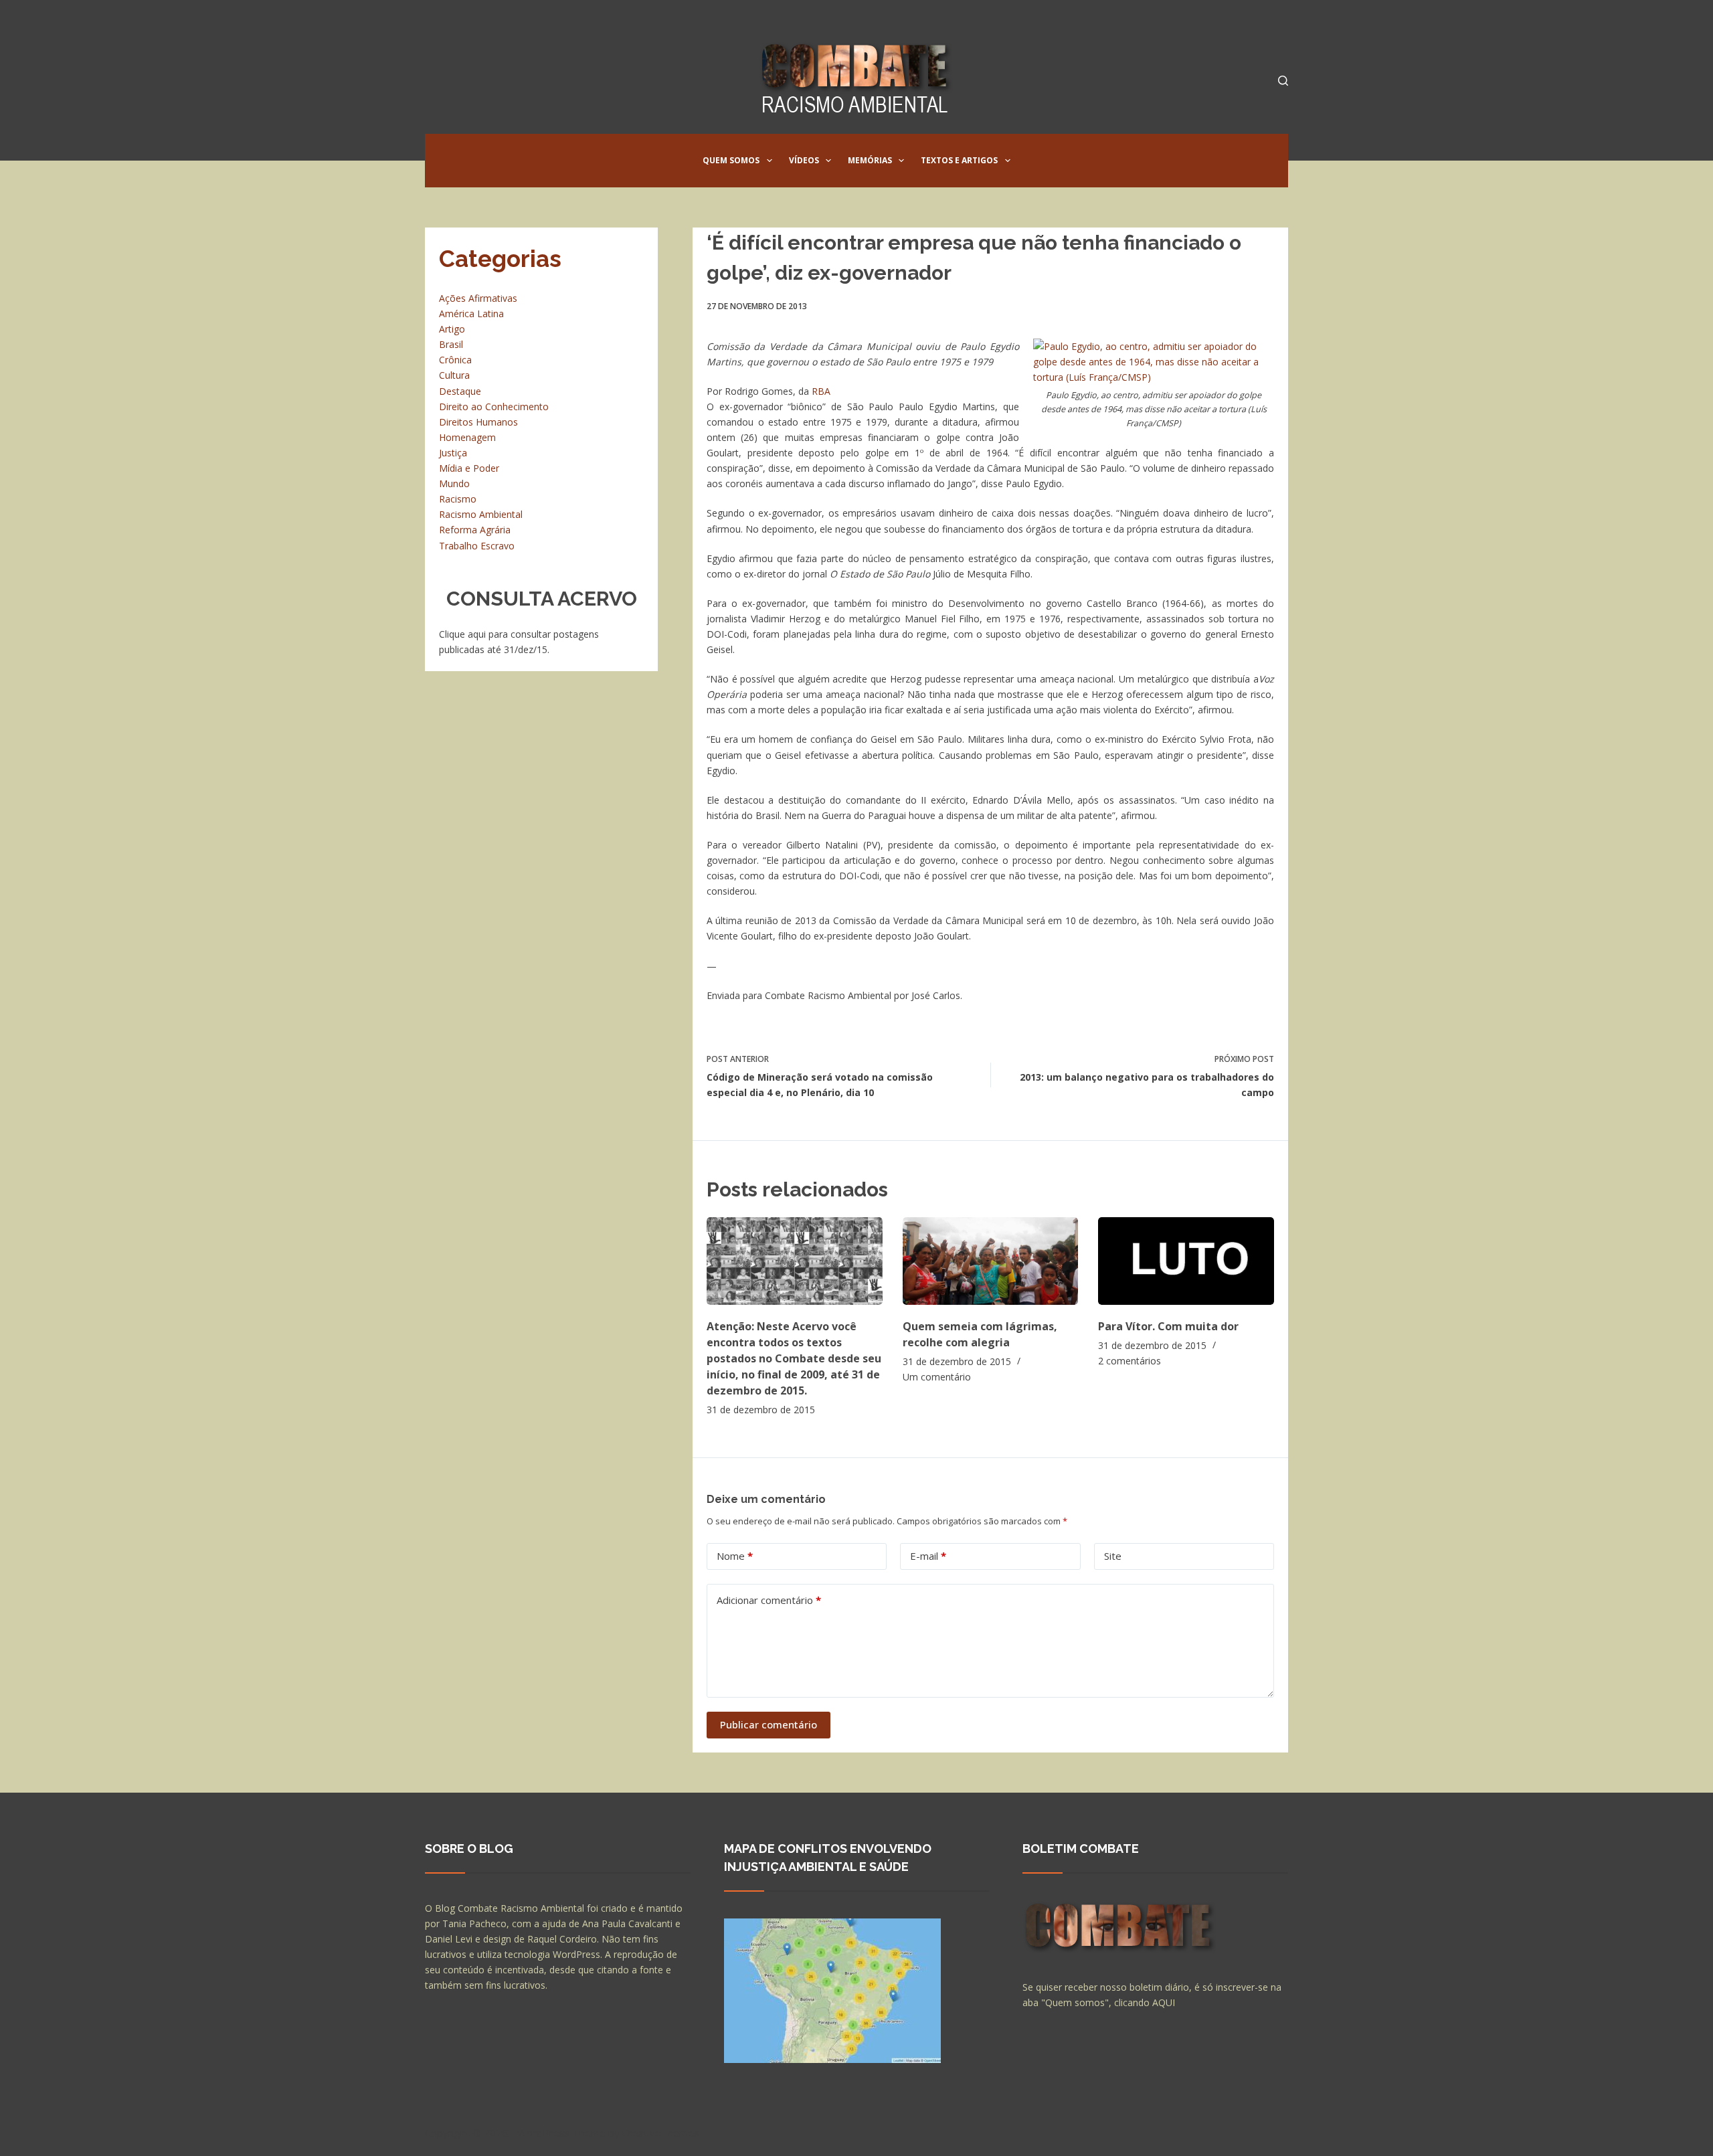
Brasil (451, 344)
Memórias (870, 160)
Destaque (460, 391)
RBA (822, 391)
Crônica (455, 360)
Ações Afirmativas (478, 298)
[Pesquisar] (1283, 81)
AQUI (1164, 2002)
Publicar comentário (769, 1724)
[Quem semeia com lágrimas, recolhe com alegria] (991, 1261)
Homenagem (467, 437)
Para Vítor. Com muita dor (1168, 1326)
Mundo (454, 483)
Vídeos (804, 160)
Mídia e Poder (469, 468)
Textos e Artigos (959, 160)
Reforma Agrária (475, 530)
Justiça (453, 453)
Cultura (454, 375)
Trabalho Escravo (477, 546)
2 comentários (1130, 1361)
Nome (735, 1556)
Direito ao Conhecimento (494, 407)
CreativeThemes (661, 2133)
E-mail (928, 1556)
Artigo (452, 329)
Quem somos (731, 160)
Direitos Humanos (478, 422)
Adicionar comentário (769, 1600)
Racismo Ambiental (481, 514)
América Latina (471, 313)
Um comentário (937, 1377)
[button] (770, 161)
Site (1113, 1556)
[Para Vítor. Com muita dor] (1186, 1261)
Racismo (458, 499)
